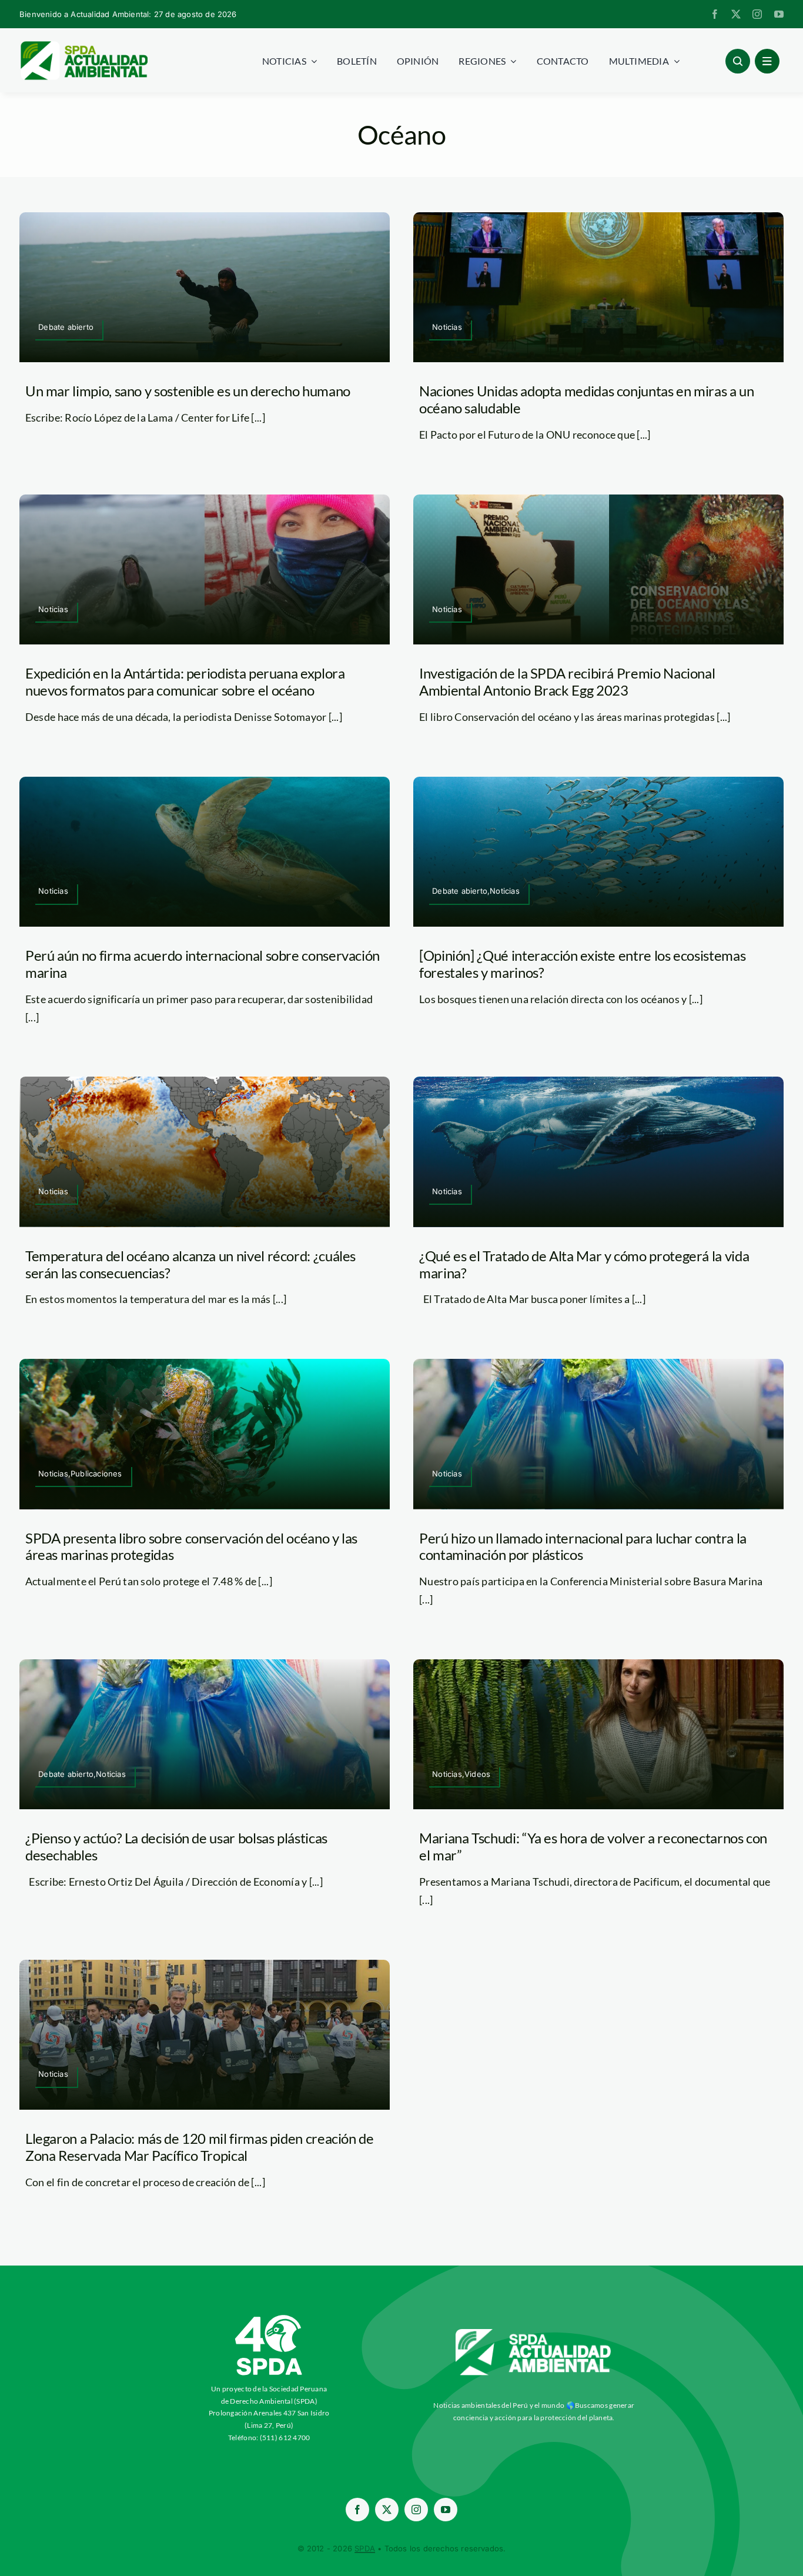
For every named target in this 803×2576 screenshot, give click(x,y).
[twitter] (736, 14)
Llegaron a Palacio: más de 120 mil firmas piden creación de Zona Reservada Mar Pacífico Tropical (200, 2147)
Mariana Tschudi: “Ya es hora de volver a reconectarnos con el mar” (593, 1846)
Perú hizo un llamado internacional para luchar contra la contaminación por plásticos (583, 1546)
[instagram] (757, 14)
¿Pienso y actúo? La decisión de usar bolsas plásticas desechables (176, 1846)
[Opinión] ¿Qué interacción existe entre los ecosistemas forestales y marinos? (582, 964)
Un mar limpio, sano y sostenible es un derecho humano (188, 391)
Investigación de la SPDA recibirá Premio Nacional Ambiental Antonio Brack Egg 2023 (567, 681)
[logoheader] (83, 45)
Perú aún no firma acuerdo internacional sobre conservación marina (203, 964)
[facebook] (715, 14)
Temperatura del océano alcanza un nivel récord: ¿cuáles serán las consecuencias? (190, 1264)
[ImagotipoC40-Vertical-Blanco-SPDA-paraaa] (269, 2318)
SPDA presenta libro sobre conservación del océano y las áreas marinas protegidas (191, 1546)
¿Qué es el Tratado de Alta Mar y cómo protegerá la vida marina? (584, 1264)
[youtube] (779, 14)
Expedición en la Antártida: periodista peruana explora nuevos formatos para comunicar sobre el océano (185, 681)
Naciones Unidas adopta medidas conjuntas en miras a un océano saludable (587, 399)
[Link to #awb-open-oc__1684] (767, 61)
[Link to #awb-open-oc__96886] (738, 61)
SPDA (365, 2548)
